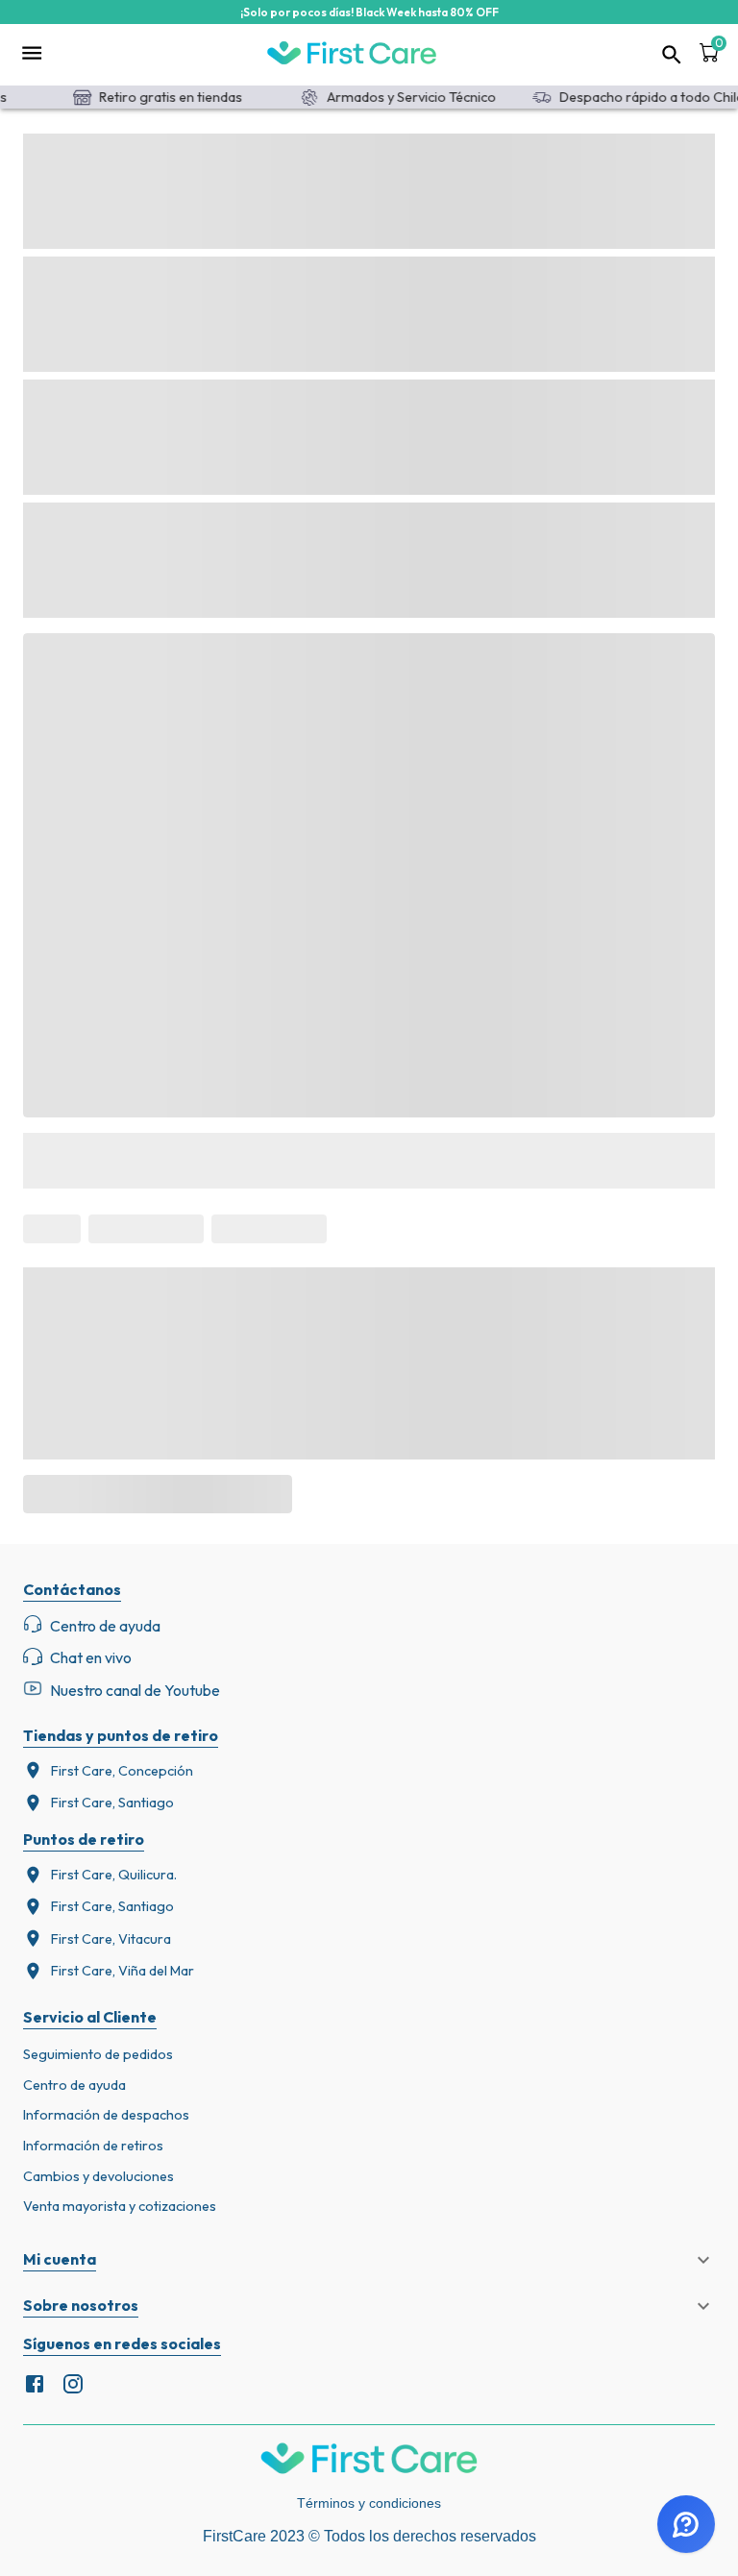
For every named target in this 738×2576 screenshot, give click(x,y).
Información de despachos (106, 2115)
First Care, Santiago (112, 1803)
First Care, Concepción (122, 1771)
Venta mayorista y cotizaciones (120, 2206)
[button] (369, 2260)
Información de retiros (93, 2146)
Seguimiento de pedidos (98, 2054)
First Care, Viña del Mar (123, 1971)
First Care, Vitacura (111, 1939)
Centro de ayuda (74, 2085)
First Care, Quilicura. (114, 1875)
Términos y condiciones (369, 2503)
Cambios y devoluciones (98, 2176)
